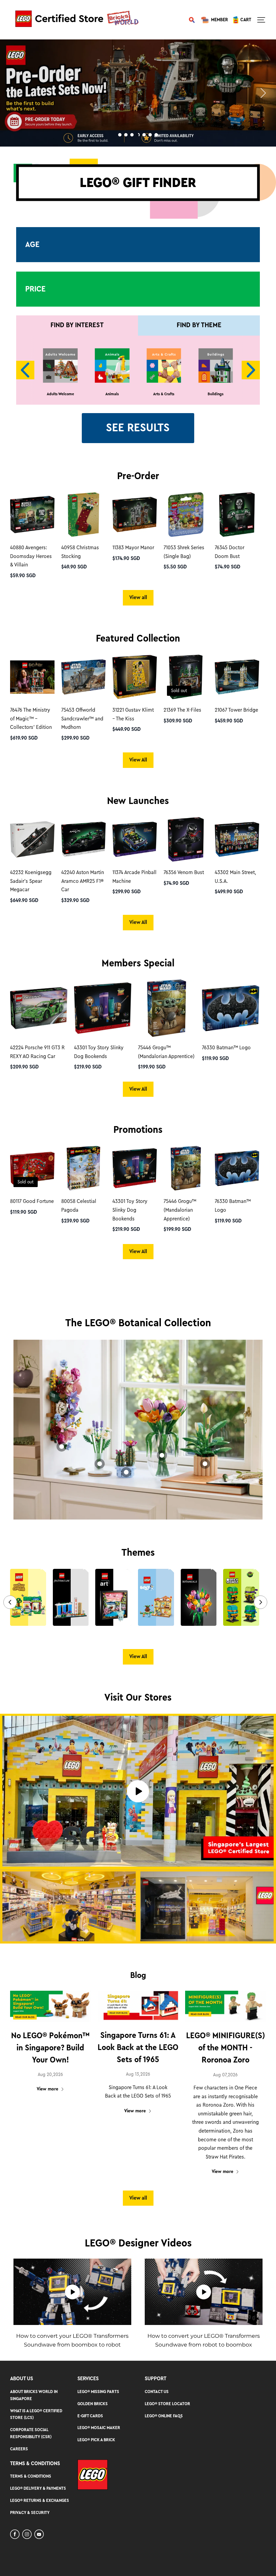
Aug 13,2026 (138, 2074)
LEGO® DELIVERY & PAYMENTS (38, 2488)
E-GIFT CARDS (90, 2416)
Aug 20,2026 (50, 2075)
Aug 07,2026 (225, 2075)
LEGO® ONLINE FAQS (164, 2416)
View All (138, 760)
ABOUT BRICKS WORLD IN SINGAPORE (34, 2395)
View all (138, 597)
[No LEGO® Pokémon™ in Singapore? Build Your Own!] (50, 2006)
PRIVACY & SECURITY (30, 2512)
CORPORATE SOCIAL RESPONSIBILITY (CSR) (31, 2433)
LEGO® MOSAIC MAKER (99, 2428)
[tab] (120, 135)
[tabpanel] (138, 93)
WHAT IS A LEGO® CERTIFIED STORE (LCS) (36, 2414)
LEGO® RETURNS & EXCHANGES (40, 2500)
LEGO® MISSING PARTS (98, 2392)
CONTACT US (157, 2392)
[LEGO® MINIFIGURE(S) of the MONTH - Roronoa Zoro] (226, 2006)
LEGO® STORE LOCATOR (167, 2404)
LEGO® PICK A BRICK (96, 2440)
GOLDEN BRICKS (93, 2404)
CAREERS (19, 2449)
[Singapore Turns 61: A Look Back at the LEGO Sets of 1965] (138, 2006)
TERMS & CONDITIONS (31, 2476)
